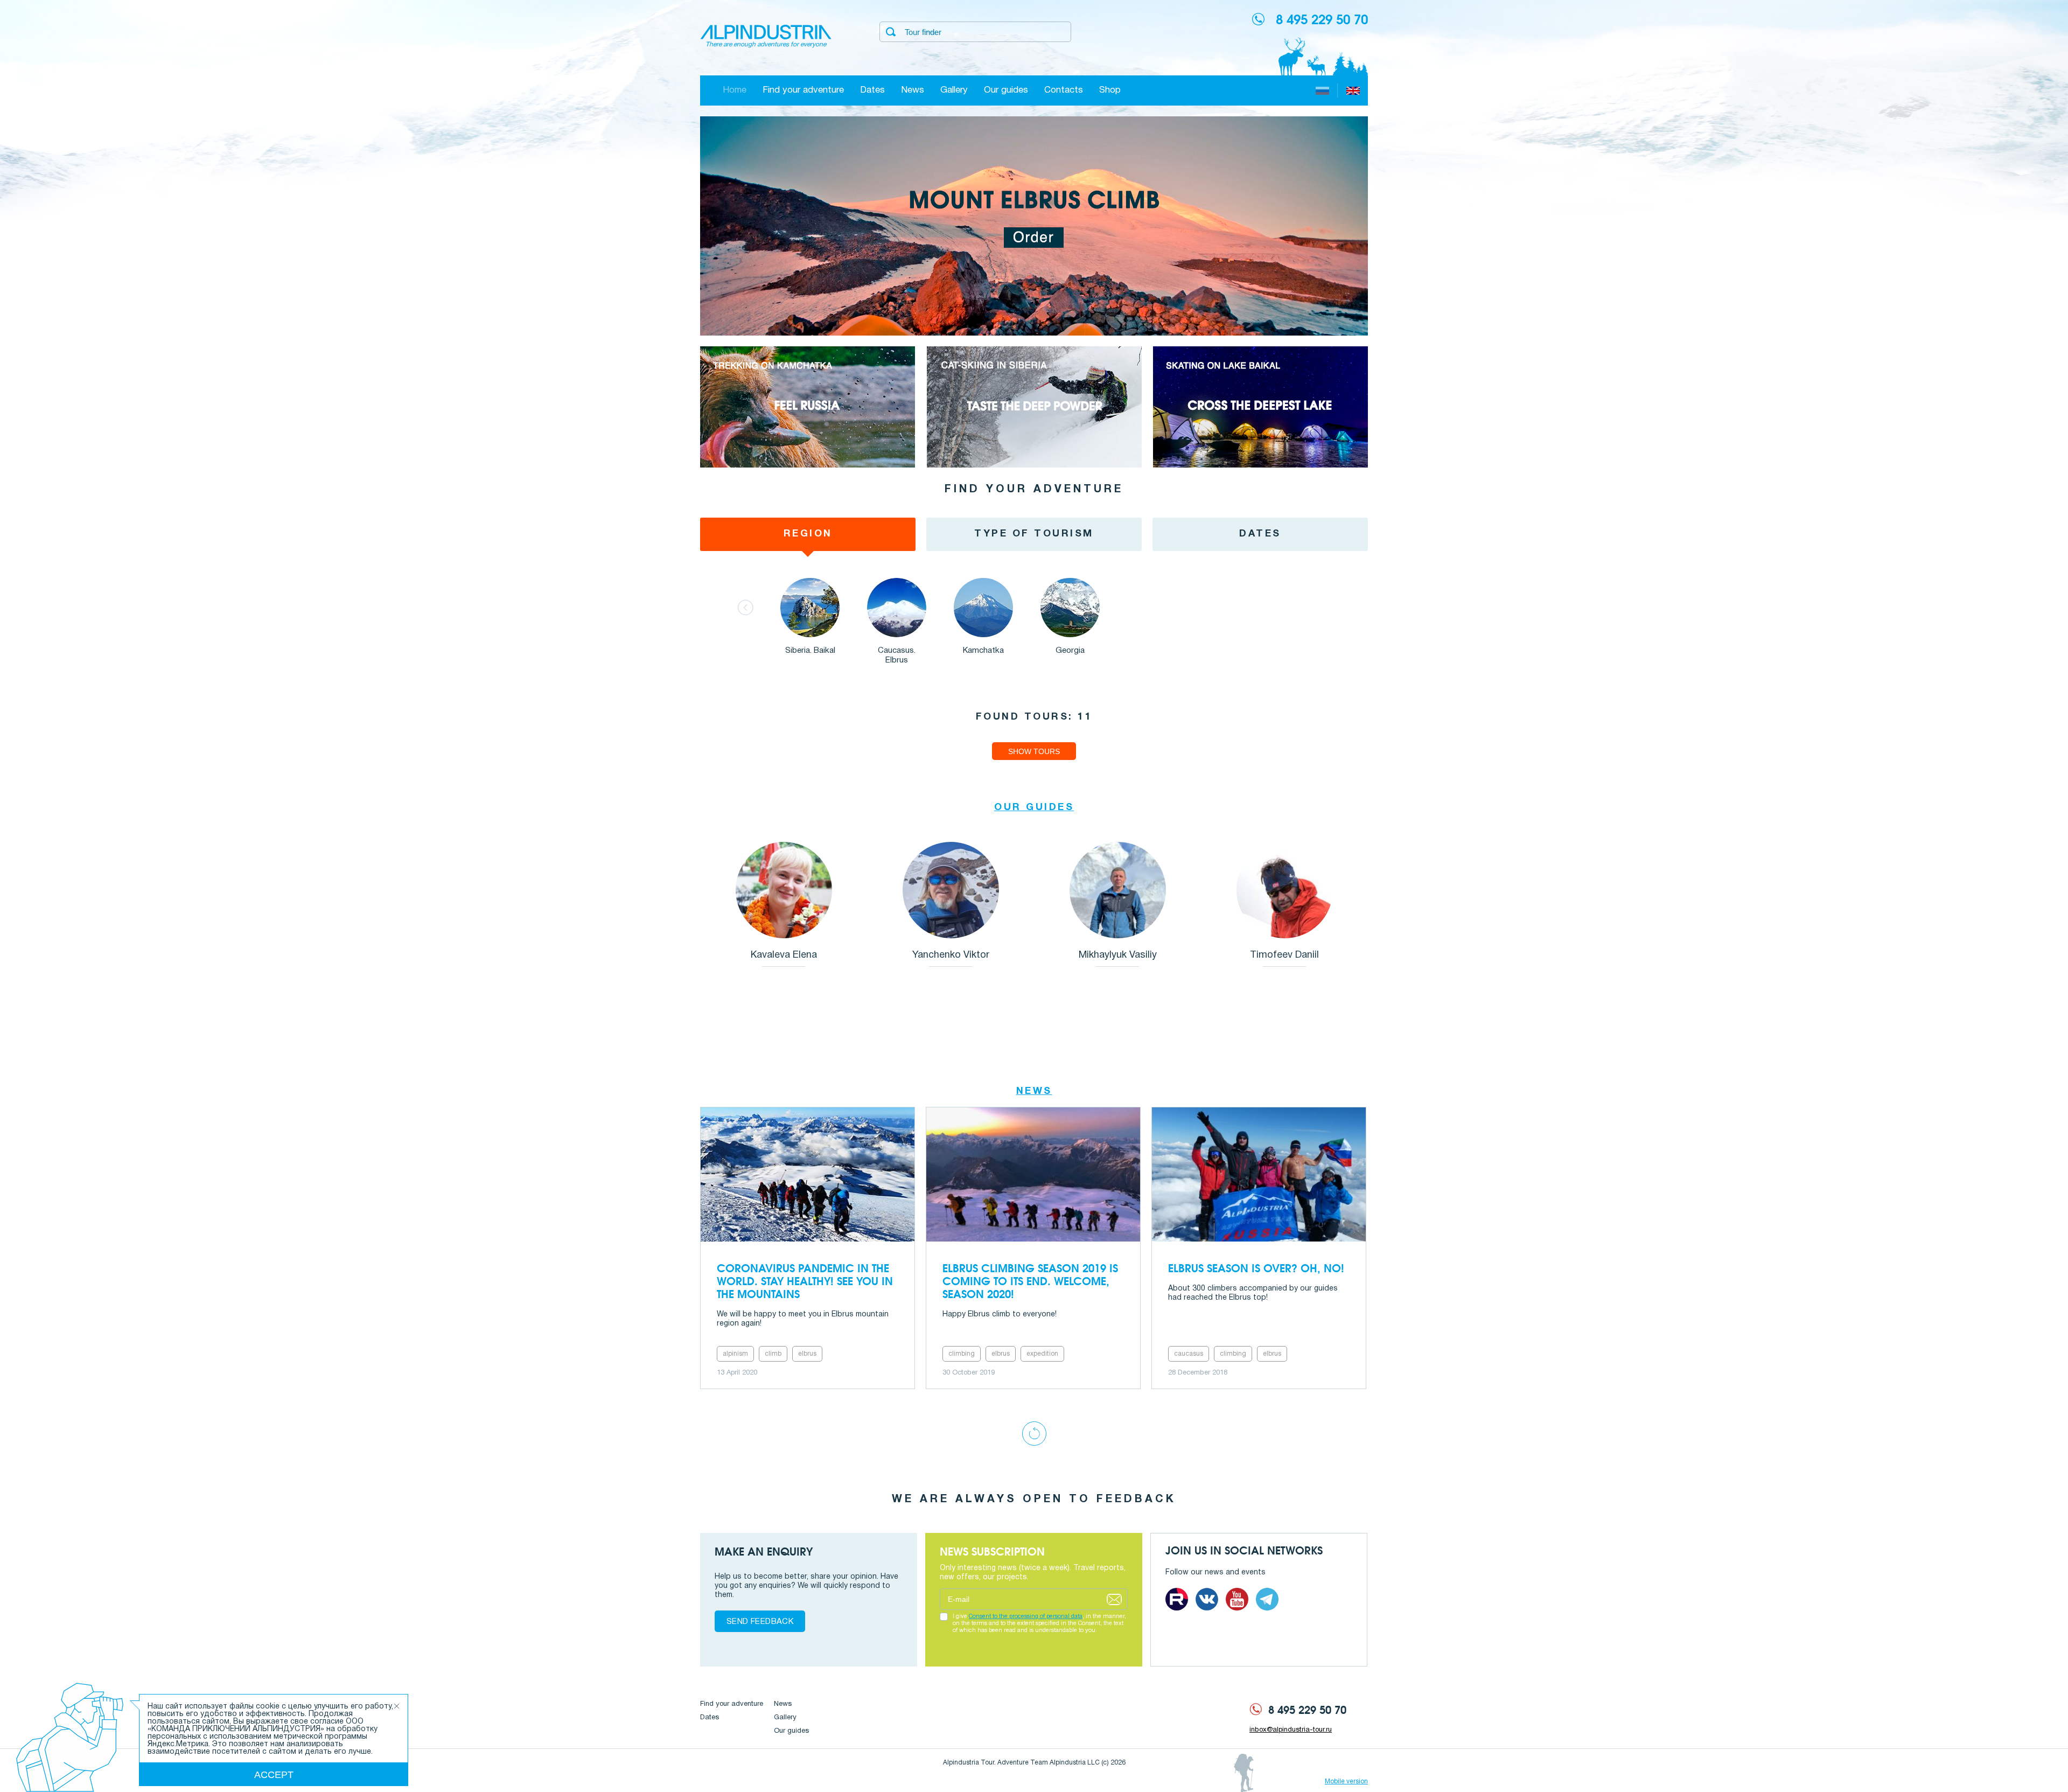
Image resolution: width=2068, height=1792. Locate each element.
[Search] (891, 32)
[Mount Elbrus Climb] (1034, 334)
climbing (962, 1354)
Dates (872, 90)
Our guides (1006, 90)
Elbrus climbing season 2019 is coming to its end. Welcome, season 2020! (1030, 1281)
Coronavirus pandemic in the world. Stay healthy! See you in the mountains (805, 1281)
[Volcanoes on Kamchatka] (808, 466)
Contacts (1064, 90)
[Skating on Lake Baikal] (1260, 466)
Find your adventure (803, 90)
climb (773, 1354)
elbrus (807, 1354)
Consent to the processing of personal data (1026, 1616)
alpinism (735, 1354)
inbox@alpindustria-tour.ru (1291, 1730)
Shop (1110, 90)
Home (735, 90)
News (913, 90)
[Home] (766, 37)
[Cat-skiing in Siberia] (1034, 466)
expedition (1042, 1354)
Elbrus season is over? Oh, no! (1256, 1268)
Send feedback (760, 1622)
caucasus (1189, 1354)
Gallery (954, 90)
